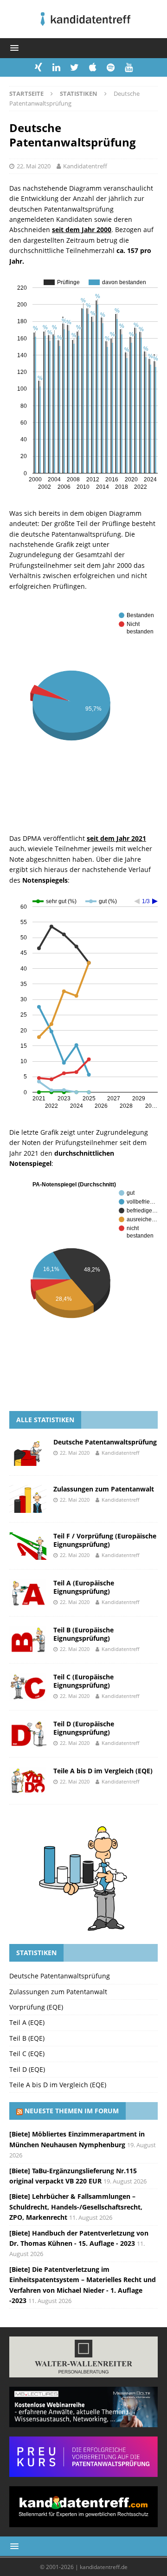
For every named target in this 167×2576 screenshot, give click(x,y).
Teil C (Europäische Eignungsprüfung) (83, 1681)
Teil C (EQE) (27, 2053)
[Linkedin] (56, 67)
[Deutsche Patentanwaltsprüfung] (28, 1452)
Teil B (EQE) (27, 2038)
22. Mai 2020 (34, 166)
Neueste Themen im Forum (72, 2111)
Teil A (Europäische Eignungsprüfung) (84, 1587)
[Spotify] (111, 67)
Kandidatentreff (85, 166)
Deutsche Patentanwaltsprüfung (105, 1442)
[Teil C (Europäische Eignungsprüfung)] (28, 1687)
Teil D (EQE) (27, 2069)
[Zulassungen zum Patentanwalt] (28, 1499)
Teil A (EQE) (27, 2022)
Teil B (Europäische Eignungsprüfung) (83, 1634)
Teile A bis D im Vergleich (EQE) (103, 1771)
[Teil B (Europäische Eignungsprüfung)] (28, 1640)
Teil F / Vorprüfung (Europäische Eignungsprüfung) (105, 1540)
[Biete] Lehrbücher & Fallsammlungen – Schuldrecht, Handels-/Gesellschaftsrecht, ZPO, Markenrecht (76, 2207)
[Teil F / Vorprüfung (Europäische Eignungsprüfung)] (28, 1546)
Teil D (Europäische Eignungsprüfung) (84, 1728)
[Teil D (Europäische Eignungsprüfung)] (28, 1734)
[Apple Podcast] (93, 67)
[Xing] (38, 67)
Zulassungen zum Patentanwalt (104, 1489)
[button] (13, 48)
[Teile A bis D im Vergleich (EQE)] (28, 1781)
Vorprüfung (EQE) (36, 2007)
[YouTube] (129, 67)
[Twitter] (74, 67)
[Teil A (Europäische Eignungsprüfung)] (28, 1593)
